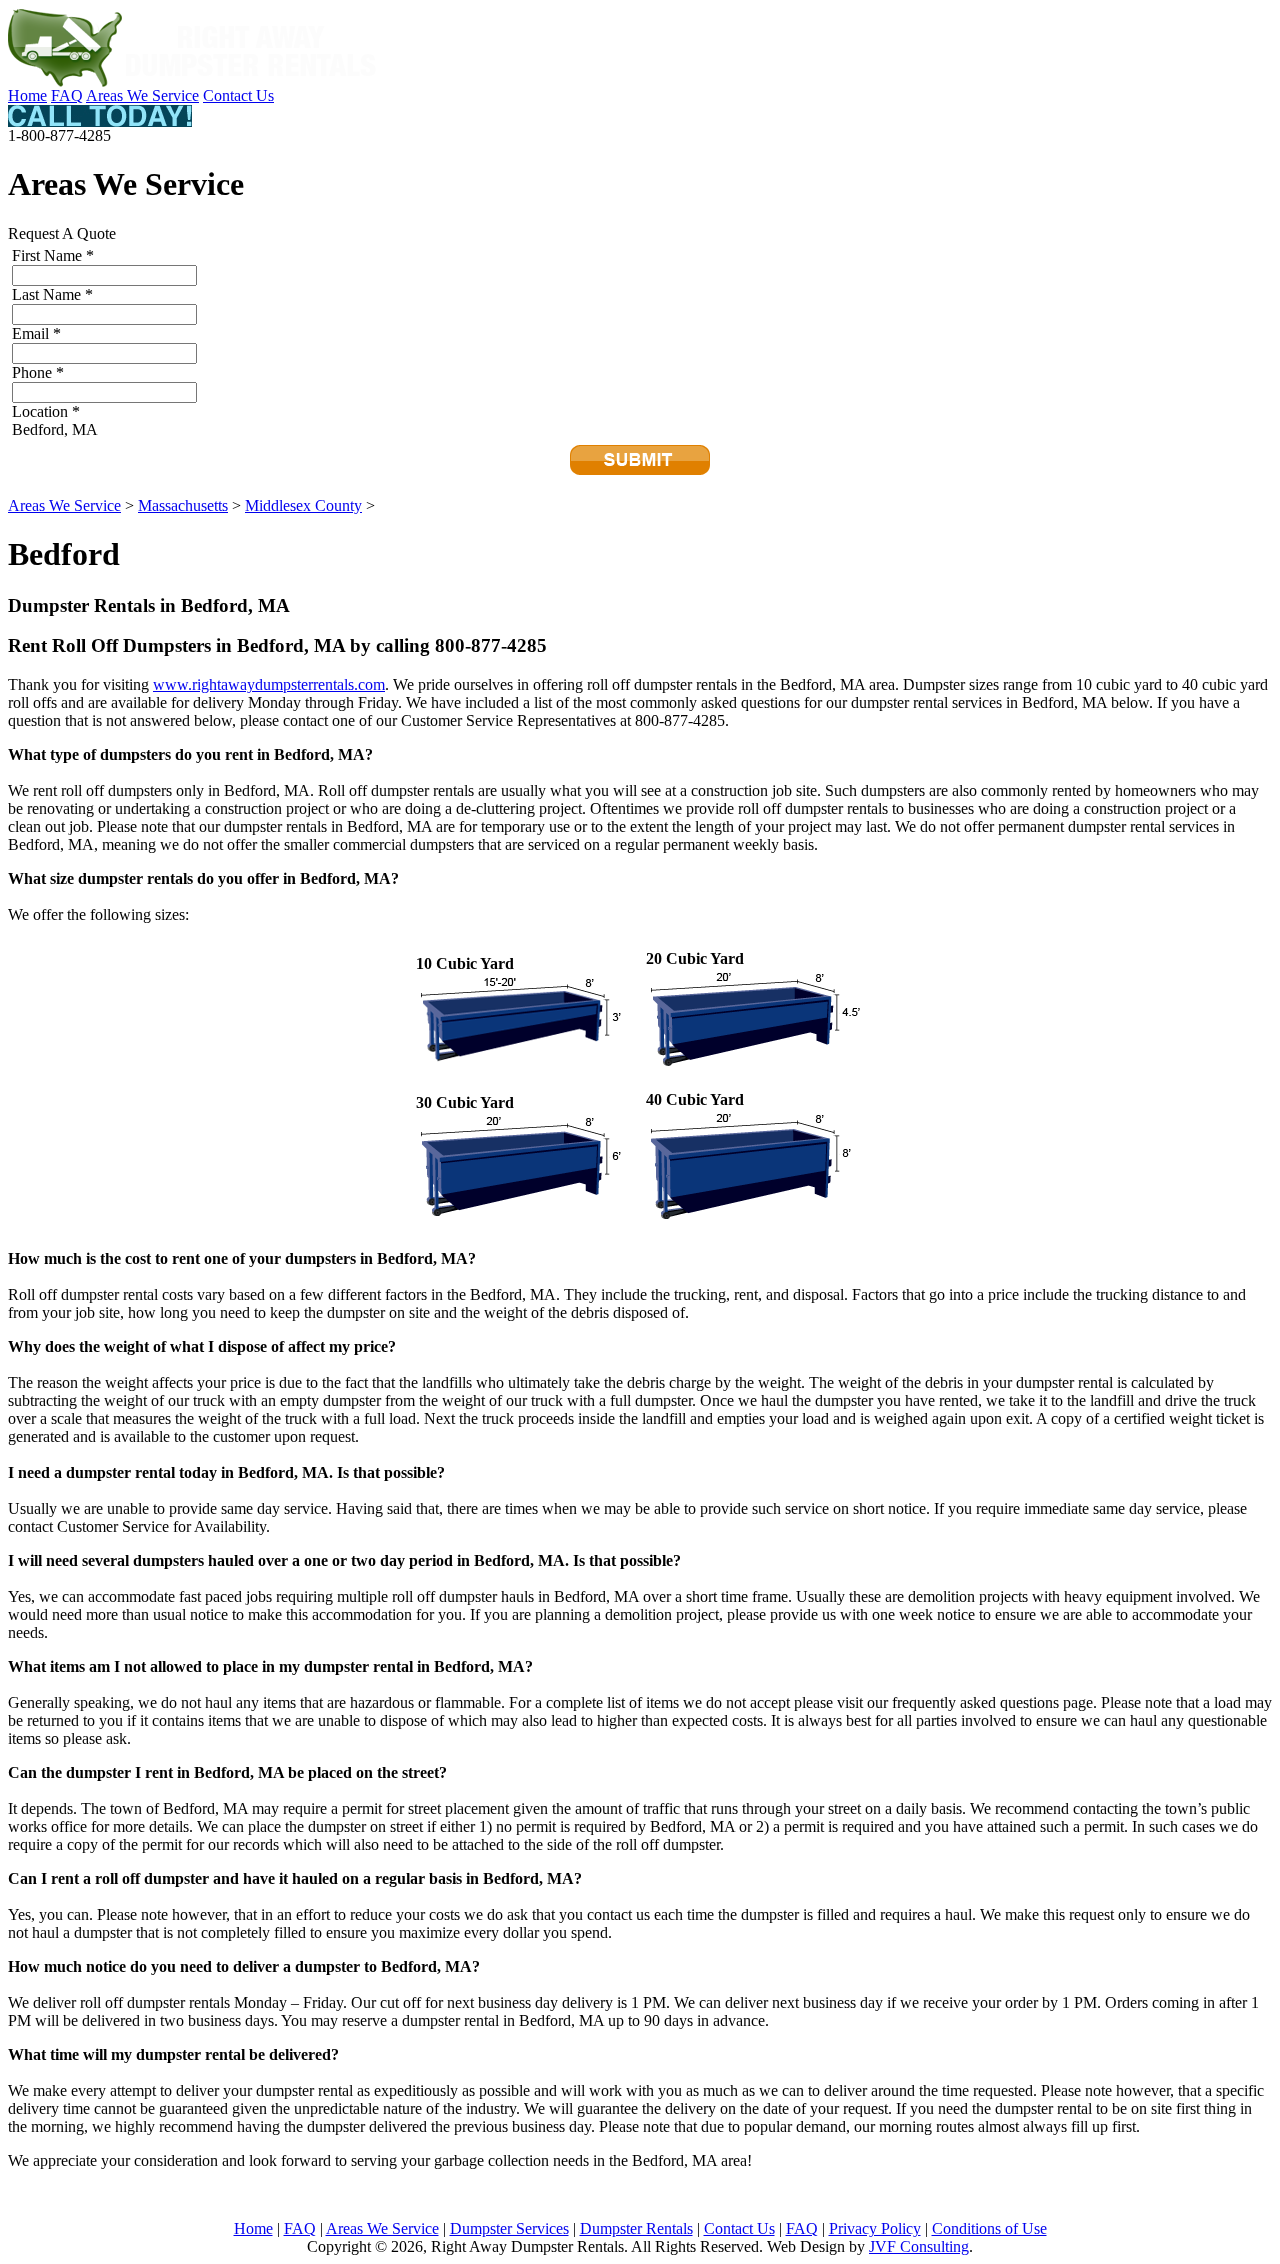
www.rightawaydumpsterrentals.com (269, 684)
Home (27, 95)
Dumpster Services (509, 2228)
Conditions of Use (989, 2228)
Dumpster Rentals (636, 2228)
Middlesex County (303, 505)
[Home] (193, 81)
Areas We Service (142, 95)
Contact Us (238, 95)
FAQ (67, 95)
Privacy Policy (875, 2228)
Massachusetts (183, 505)
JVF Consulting (919, 2246)
